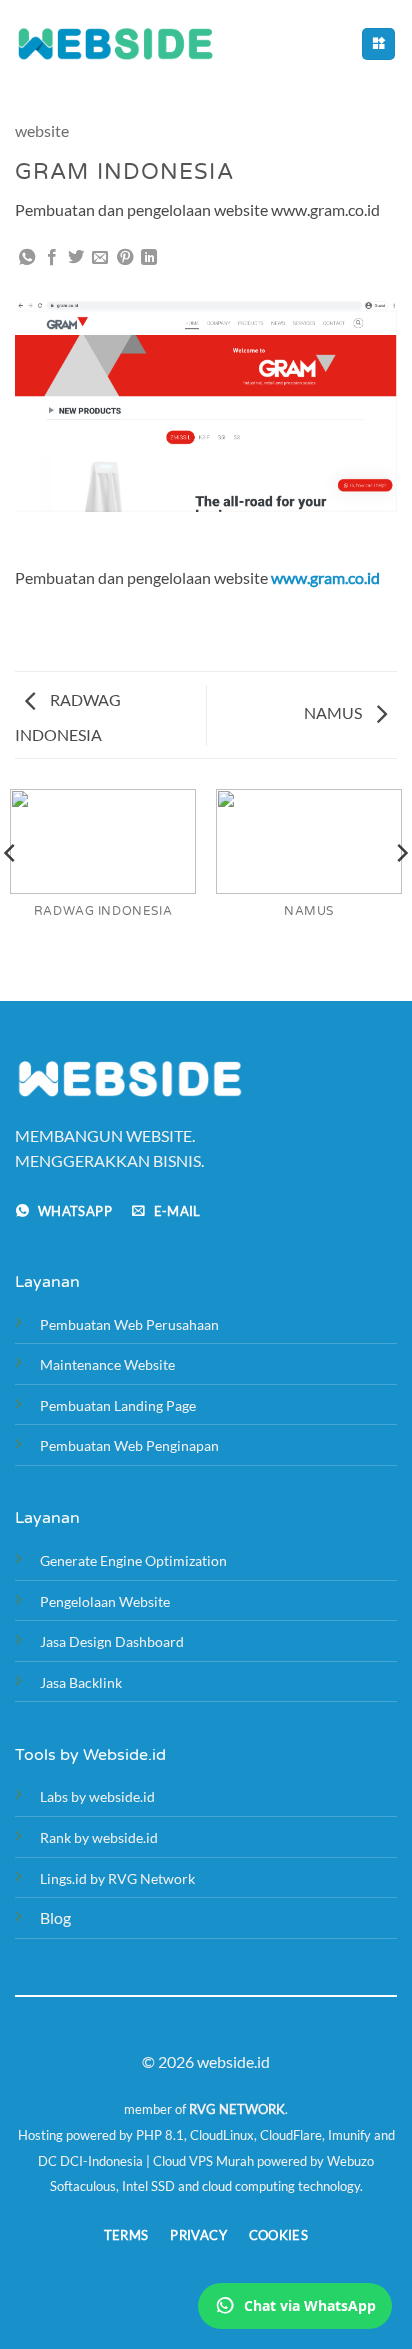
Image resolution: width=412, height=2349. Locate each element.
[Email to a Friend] (100, 258)
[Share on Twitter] (76, 258)
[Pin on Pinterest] (125, 258)
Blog (55, 1917)
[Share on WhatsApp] (27, 258)
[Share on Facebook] (52, 258)
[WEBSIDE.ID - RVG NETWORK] (115, 43)
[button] (378, 44)
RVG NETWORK (237, 2109)
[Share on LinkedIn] (149, 258)
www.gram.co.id (325, 577)
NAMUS (334, 712)
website (42, 130)
